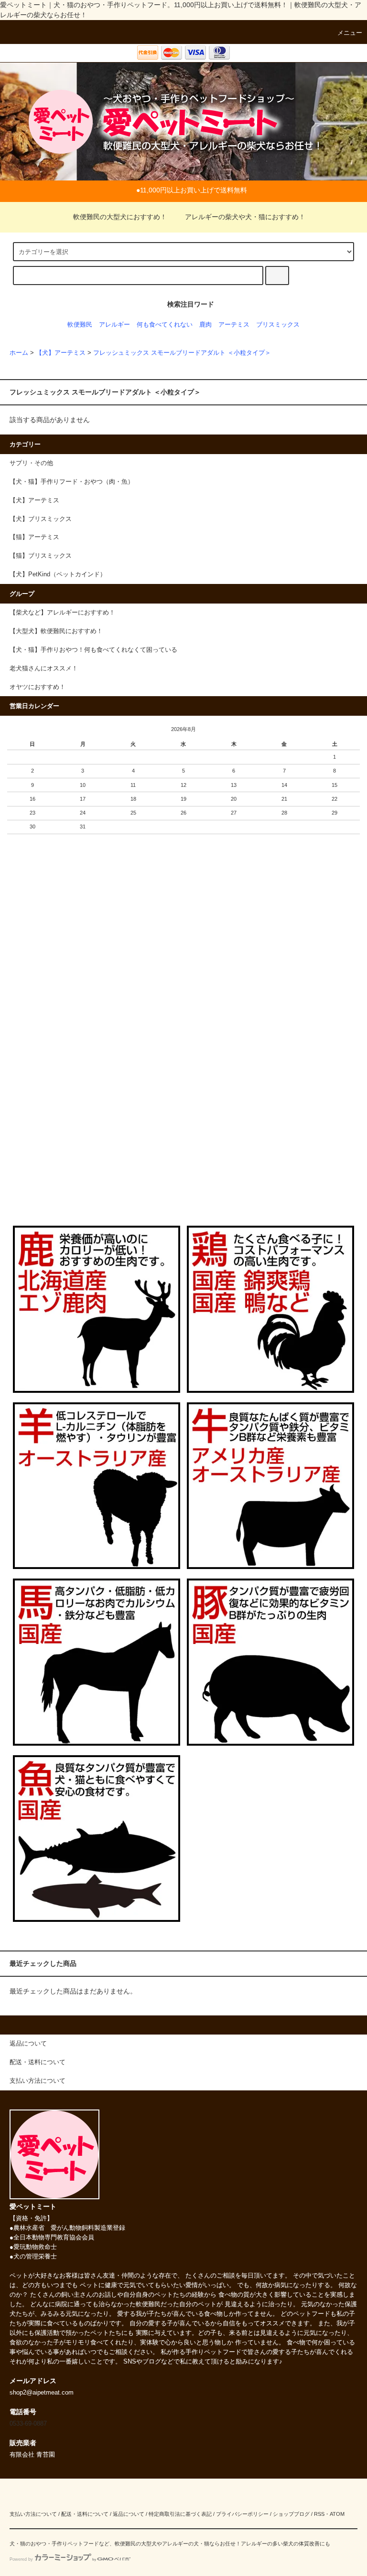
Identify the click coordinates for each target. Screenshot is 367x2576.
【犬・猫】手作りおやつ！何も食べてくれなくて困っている (93, 650)
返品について (129, 2514)
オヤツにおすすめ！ (38, 687)
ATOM (337, 2514)
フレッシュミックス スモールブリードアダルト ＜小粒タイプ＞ (182, 353)
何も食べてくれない (165, 325)
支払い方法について (33, 2514)
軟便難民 (80, 325)
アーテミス (234, 325)
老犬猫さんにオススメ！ (44, 668)
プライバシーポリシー (242, 2514)
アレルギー (114, 325)
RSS (319, 2514)
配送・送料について (85, 2514)
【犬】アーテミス (61, 353)
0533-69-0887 (28, 2424)
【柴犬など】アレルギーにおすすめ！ (62, 613)
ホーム (19, 353)
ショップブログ (291, 2514)
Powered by (21, 2559)
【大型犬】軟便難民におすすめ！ (56, 631)
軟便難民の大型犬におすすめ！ (120, 217)
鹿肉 (205, 325)
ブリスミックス (278, 325)
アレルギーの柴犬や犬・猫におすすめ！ (245, 217)
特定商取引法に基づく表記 (180, 2514)
